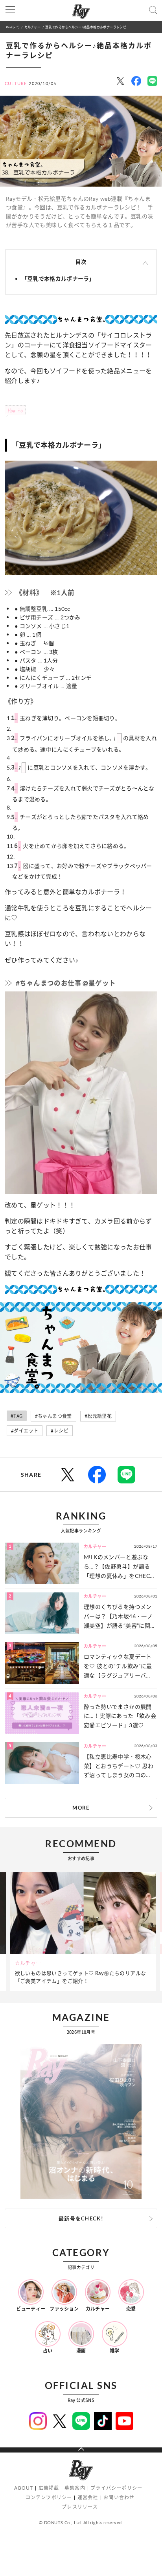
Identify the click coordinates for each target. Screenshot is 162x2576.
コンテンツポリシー (49, 2497)
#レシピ (60, 1431)
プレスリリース (80, 2507)
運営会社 (88, 2497)
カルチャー (32, 27)
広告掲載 (49, 2488)
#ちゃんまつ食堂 (53, 1416)
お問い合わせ (119, 2497)
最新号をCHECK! (81, 2218)
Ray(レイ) (13, 27)
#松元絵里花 (98, 1416)
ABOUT (24, 2488)
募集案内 (75, 2488)
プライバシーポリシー (116, 2488)
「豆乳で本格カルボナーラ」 (58, 279)
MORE (81, 1808)
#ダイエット (25, 1431)
